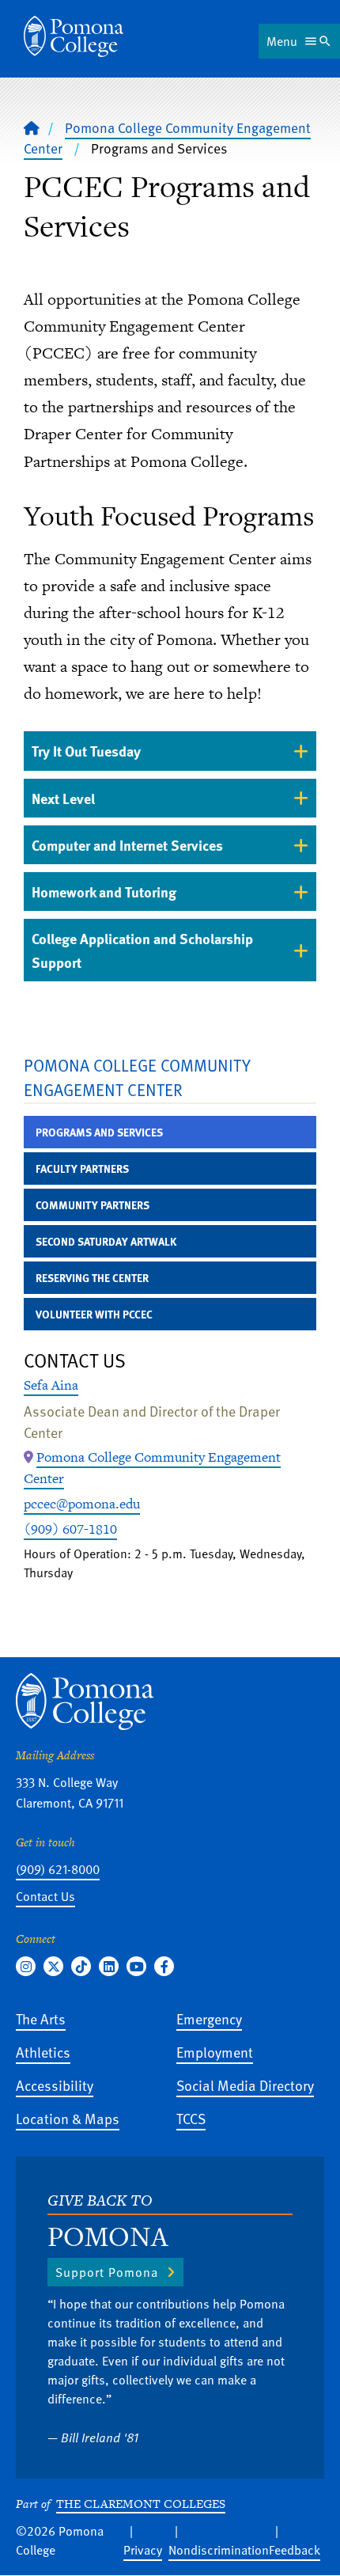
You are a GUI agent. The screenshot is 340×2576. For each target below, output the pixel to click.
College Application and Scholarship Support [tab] (142, 950)
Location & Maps (68, 2118)
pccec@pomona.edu (82, 1504)
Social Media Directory (245, 2085)
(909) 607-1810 (70, 1529)
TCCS (191, 2118)
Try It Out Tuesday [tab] (86, 751)
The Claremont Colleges (141, 2504)
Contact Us (45, 1896)
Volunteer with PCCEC (94, 1314)
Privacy (143, 2550)
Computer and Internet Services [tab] (127, 845)
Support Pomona (107, 2272)
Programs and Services (99, 1132)
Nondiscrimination (219, 2550)
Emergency (209, 2018)
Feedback (295, 2550)
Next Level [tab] (63, 798)
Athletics (43, 2052)
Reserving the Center (92, 1278)
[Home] (74, 36)
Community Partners (93, 1205)
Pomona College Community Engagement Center (137, 1077)
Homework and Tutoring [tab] (104, 892)
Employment (215, 2052)
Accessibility (55, 2085)
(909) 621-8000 (58, 1869)
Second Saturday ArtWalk (106, 1241)
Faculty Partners (82, 1168)
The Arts (41, 2018)
